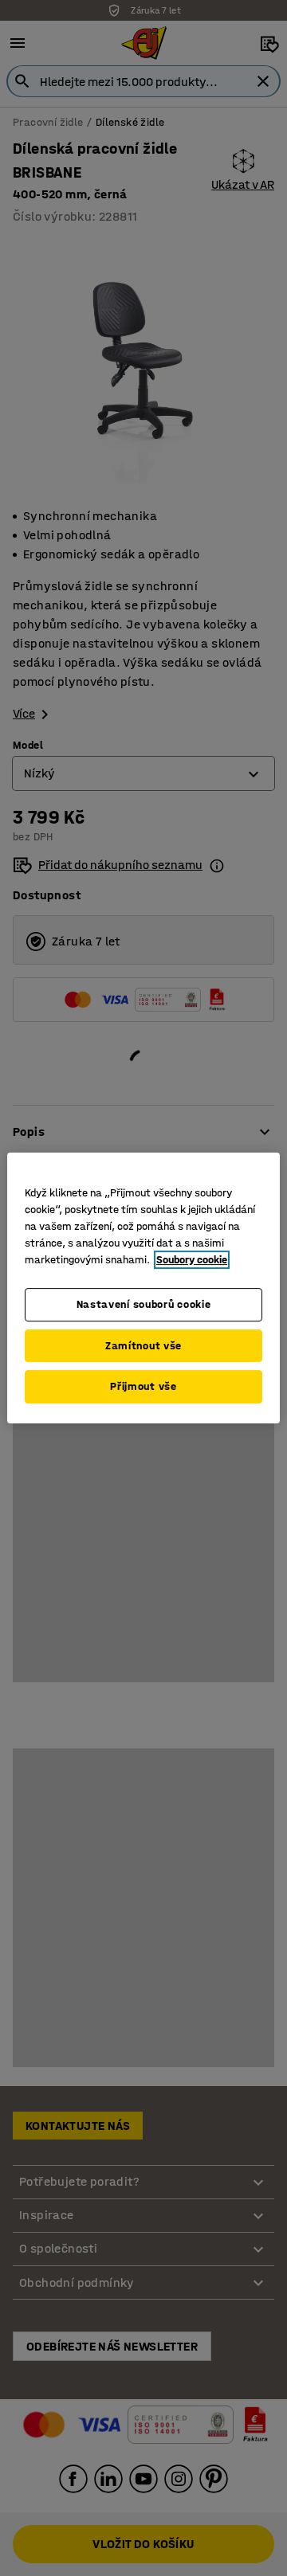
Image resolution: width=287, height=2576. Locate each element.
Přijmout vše (143, 1386)
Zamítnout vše (143, 1346)
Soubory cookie (192, 1260)
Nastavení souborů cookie (144, 1304)
